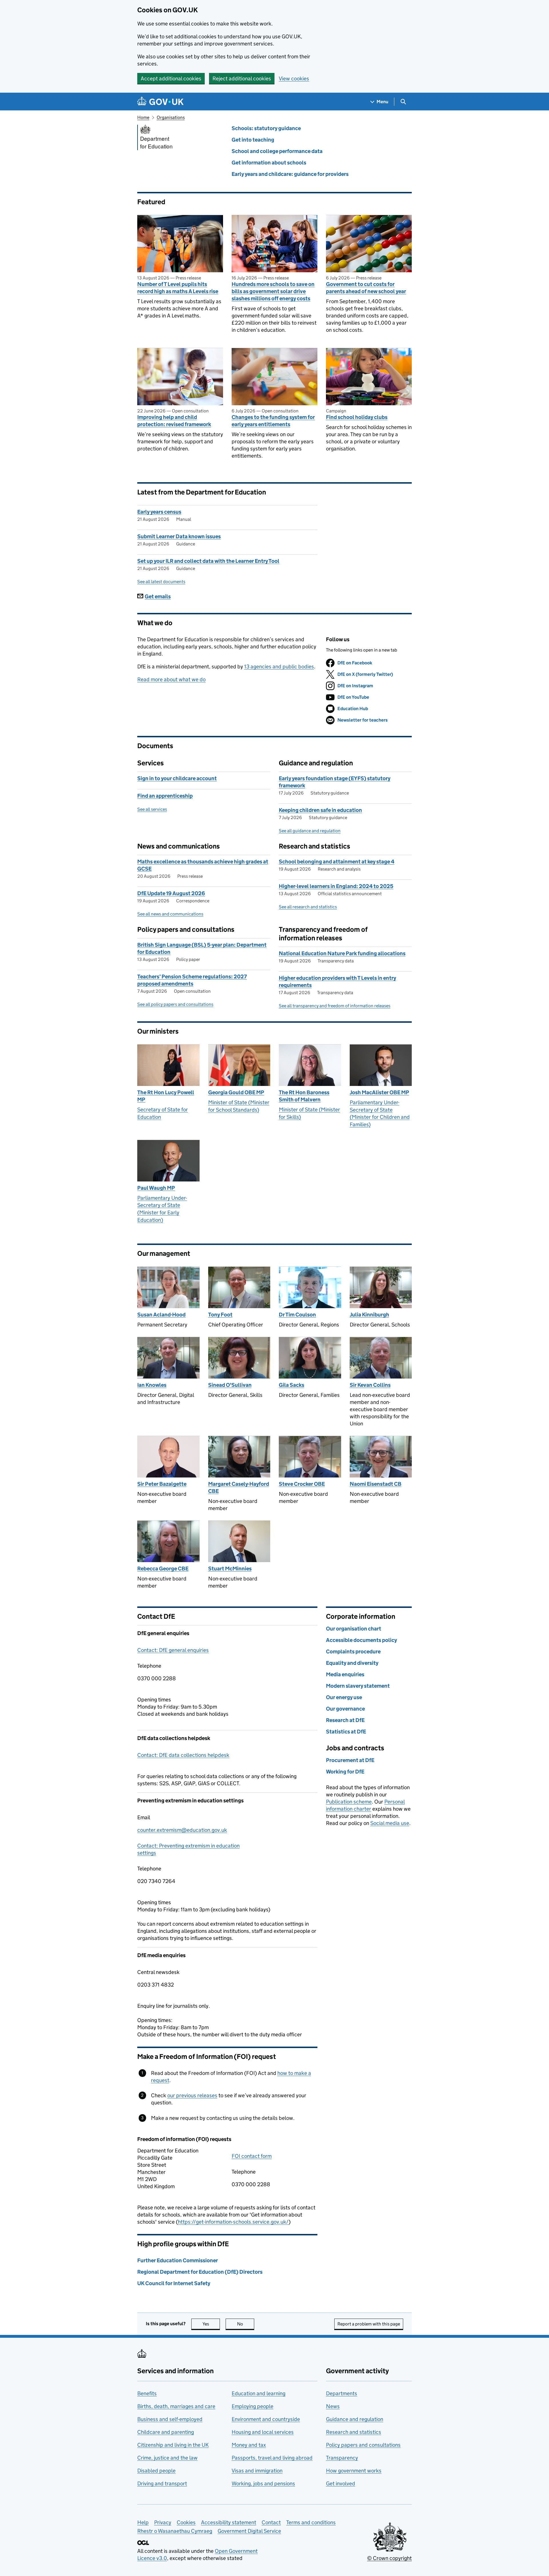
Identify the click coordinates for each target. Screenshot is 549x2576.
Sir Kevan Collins (370, 1385)
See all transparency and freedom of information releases (335, 1006)
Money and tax (249, 2445)
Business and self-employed (170, 2419)
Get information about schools (269, 163)
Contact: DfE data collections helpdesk (183, 1755)
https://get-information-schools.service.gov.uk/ (233, 2222)
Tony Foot (220, 1315)
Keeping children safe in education (320, 810)
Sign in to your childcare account (177, 778)
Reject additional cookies (242, 79)
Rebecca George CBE (163, 1569)
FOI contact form (252, 2156)
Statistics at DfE (346, 1732)
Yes (211, 2324)
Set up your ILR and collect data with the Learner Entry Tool (208, 561)
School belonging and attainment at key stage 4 (337, 862)
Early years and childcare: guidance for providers (290, 174)
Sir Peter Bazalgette (162, 1484)
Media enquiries (345, 1674)
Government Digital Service (249, 2531)
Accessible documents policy (361, 1640)
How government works (354, 2471)
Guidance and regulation (355, 2419)
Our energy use (344, 1697)
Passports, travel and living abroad (272, 2458)
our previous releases (192, 2095)
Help (143, 2522)
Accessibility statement (229, 2522)
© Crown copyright (389, 2558)
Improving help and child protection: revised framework (174, 421)
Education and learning (258, 2393)
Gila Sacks (292, 1385)
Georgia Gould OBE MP (236, 1092)
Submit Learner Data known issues (179, 536)
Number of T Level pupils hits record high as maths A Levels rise (178, 288)
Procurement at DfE (350, 1760)
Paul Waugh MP (156, 1188)
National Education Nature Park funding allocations (342, 953)
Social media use (390, 1823)
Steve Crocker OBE (302, 1484)
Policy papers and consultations (363, 2445)
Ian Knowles (152, 1385)
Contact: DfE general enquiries (173, 1650)
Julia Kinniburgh (369, 1315)
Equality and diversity (352, 1663)
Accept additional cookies (171, 79)
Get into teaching (253, 140)
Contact (271, 2522)
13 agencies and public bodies (279, 667)
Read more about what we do (171, 679)
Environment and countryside (266, 2419)
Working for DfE (345, 1772)
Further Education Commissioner (178, 2260)
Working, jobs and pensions (263, 2483)
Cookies (186, 2522)
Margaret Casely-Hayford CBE (239, 1487)
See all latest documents (161, 582)
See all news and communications (170, 914)
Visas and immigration (257, 2471)
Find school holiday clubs (357, 417)
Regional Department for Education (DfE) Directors (200, 2272)
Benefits (147, 2393)
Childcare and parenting (166, 2432)
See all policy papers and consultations (175, 1004)
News (333, 2406)
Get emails (158, 596)
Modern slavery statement (358, 1686)
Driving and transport (162, 2483)
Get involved (341, 2483)
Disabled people (156, 2471)
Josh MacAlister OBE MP (379, 1092)
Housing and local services (263, 2432)
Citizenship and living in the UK (173, 2445)
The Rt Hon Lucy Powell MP (166, 1096)
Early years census (159, 512)
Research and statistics (354, 2432)
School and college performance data (277, 151)
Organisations (171, 117)
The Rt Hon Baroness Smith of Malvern (304, 1096)
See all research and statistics (308, 907)
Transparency (342, 2458)
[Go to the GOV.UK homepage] (160, 102)
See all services (152, 809)
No (246, 2324)
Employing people (252, 2406)
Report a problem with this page (369, 2324)
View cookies (294, 79)
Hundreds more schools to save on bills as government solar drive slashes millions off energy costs (273, 291)
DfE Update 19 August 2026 (171, 893)
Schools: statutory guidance (266, 128)
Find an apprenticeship (165, 796)
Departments (342, 2393)
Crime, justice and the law (167, 2458)
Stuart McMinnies (230, 1569)
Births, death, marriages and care (176, 2406)
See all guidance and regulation (310, 831)
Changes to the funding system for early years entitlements (273, 421)
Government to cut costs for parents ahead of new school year (366, 288)
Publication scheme (349, 1802)
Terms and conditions (311, 2522)
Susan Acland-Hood (161, 1315)
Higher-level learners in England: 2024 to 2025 (336, 886)
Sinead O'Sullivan (230, 1385)
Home (143, 117)
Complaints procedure (353, 1652)
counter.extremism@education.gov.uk (182, 1830)
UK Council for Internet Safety (174, 2283)
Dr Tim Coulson (297, 1315)
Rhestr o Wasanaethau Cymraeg (175, 2531)
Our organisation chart (354, 1629)
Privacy (163, 2522)
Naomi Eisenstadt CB (376, 1484)
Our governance (345, 1709)
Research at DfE (345, 1720)
